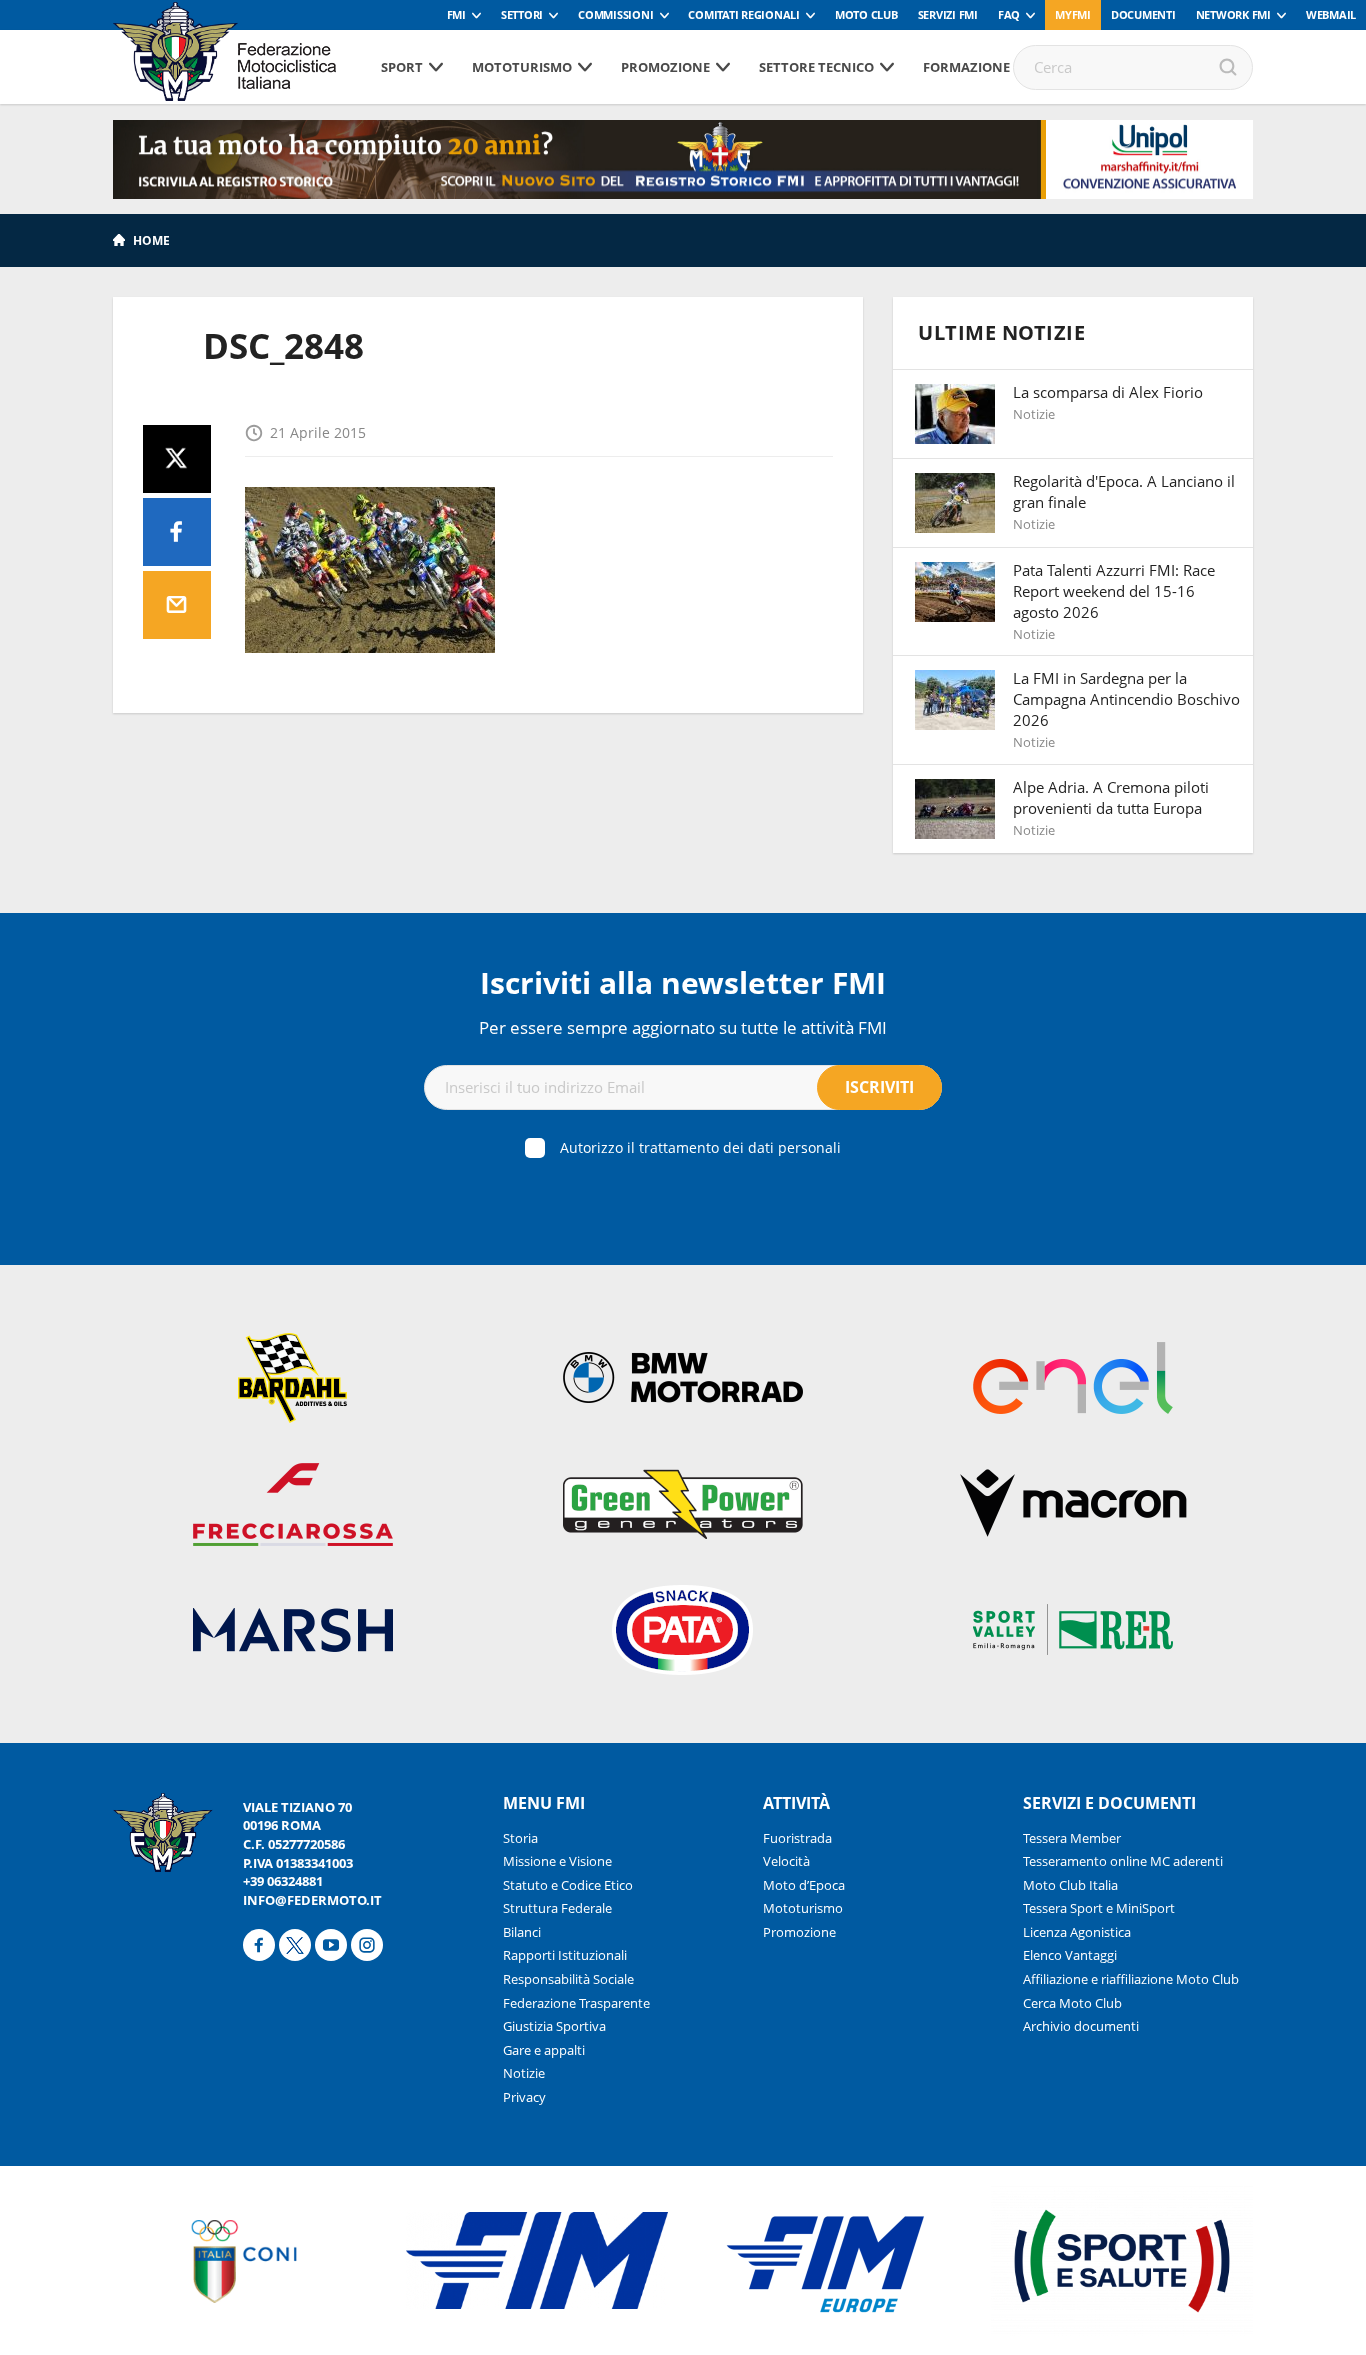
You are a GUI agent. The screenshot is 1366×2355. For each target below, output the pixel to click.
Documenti (1143, 14)
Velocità (786, 1861)
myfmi (1073, 14)
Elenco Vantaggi (1070, 1955)
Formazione (966, 67)
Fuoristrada (797, 1838)
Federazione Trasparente (576, 2003)
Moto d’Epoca (804, 1885)
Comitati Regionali (744, 14)
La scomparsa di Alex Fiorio (1108, 392)
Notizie (524, 2073)
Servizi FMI (948, 14)
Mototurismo (522, 67)
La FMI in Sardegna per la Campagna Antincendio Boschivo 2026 (1126, 699)
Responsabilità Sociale (568, 1979)
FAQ (1009, 14)
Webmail (1331, 14)
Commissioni (615, 14)
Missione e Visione (557, 1861)
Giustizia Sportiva (554, 2026)
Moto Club (866, 14)
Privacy (524, 2097)
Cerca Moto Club (1072, 2003)
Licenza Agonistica (1077, 1932)
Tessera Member (1072, 1838)
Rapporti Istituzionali (565, 1955)
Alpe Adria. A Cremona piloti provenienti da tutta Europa (1111, 797)
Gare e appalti (544, 2050)
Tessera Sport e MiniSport (1099, 1908)
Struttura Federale (557, 1908)
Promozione (665, 67)
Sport (402, 67)
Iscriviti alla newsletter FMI (683, 982)
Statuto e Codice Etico (568, 1885)
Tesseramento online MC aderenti (1123, 1861)
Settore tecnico (816, 67)
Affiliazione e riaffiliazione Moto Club (1131, 1979)
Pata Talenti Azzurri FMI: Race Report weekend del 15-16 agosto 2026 (1114, 591)
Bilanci (522, 1932)
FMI (456, 14)
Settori (522, 14)
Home (151, 240)
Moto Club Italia (1070, 1885)
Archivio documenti (1081, 2026)
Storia (520, 1838)
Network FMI (1233, 14)
